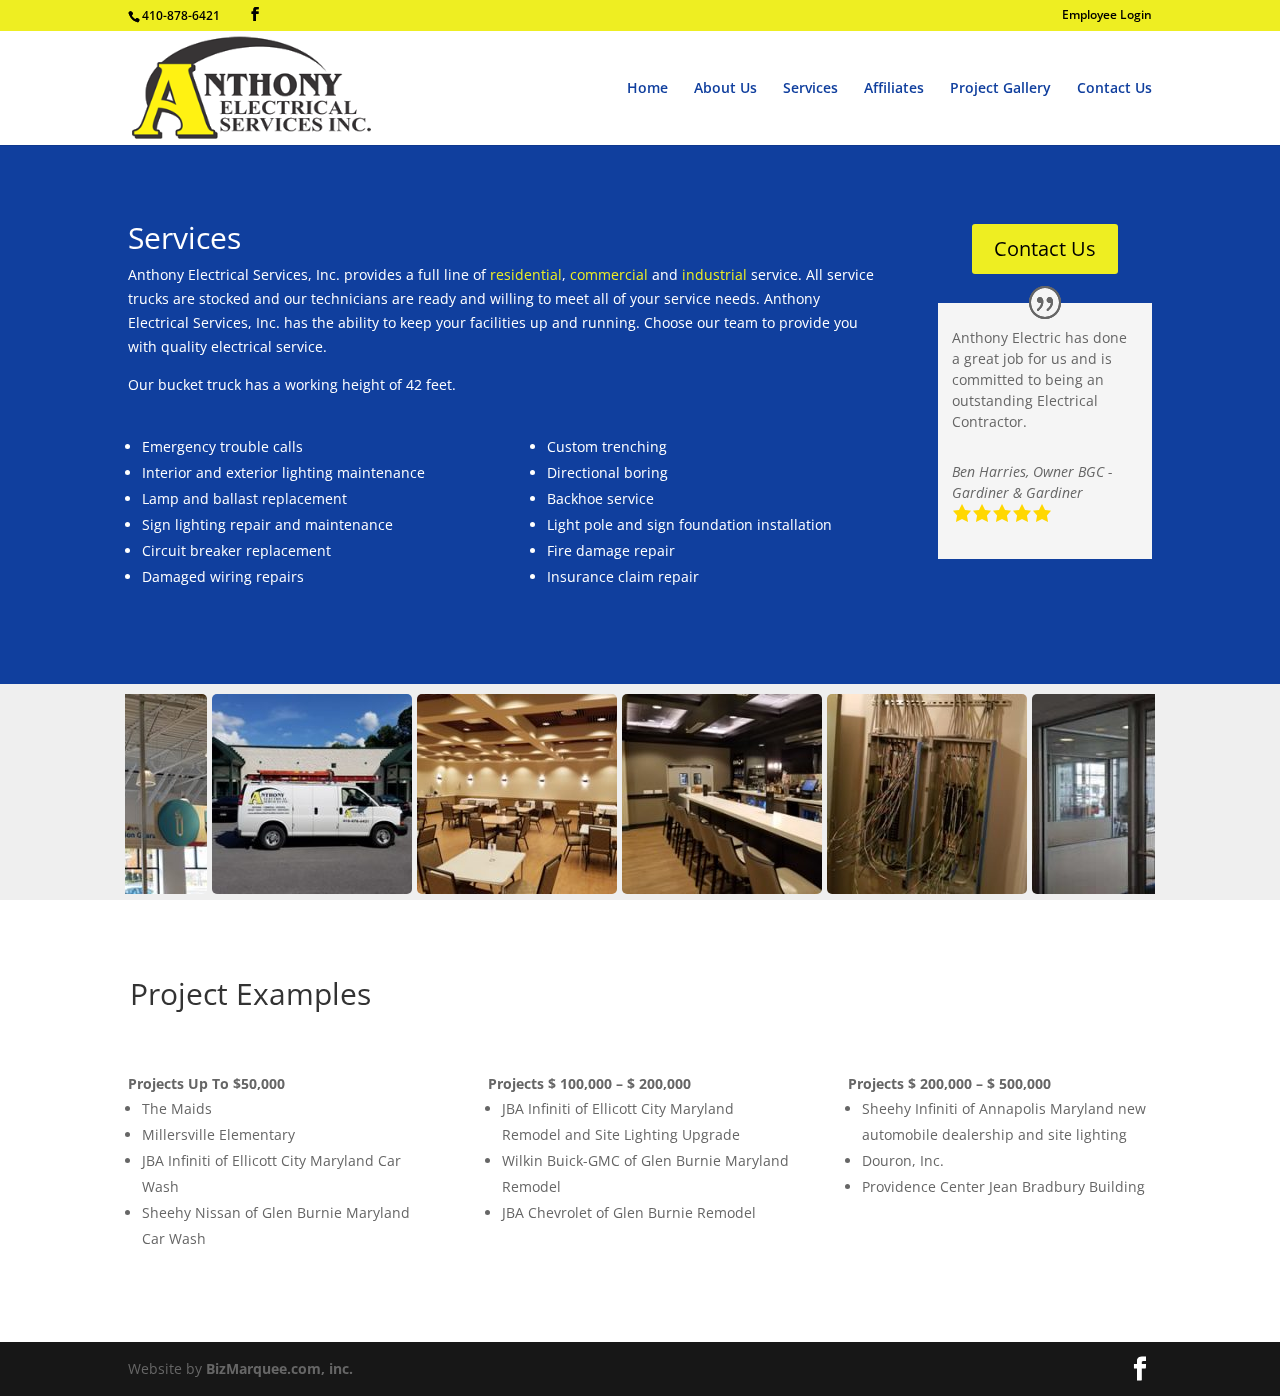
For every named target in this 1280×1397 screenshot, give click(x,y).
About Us (725, 89)
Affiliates (894, 89)
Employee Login (1107, 16)
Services (810, 89)
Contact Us (1114, 89)
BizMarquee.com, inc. (279, 1368)
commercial (611, 274)
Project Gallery (1000, 89)
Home (647, 89)
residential (526, 274)
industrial (716, 274)
